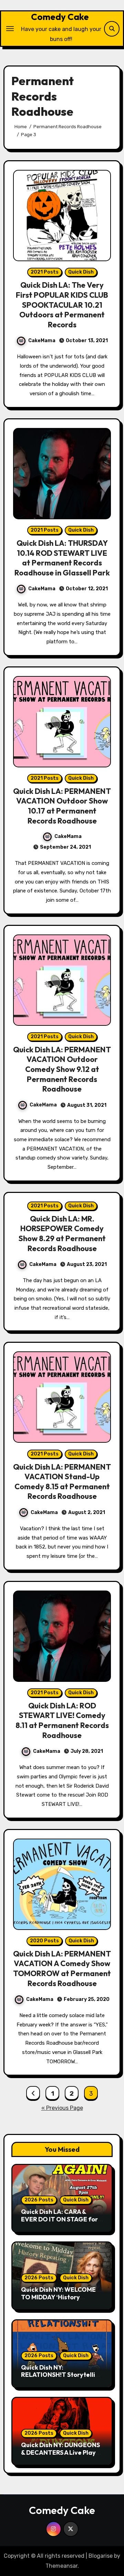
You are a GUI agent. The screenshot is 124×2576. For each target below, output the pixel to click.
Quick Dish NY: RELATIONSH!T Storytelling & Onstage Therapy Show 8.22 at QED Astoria (62, 2379)
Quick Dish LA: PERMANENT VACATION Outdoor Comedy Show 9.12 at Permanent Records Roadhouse (62, 1069)
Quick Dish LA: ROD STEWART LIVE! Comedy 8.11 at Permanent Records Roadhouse (62, 1720)
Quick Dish (81, 272)
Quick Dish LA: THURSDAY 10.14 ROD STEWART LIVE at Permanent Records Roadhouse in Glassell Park (62, 558)
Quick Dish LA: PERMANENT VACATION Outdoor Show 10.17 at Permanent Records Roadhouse (62, 806)
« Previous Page (62, 2108)
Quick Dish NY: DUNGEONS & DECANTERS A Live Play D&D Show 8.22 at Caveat (60, 2452)
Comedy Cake (60, 17)
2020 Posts (44, 1941)
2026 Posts (39, 2200)
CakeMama (42, 341)
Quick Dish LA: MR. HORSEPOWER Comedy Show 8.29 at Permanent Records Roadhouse (62, 1234)
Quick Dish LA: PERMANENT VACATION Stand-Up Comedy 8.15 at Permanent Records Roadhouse (62, 1482)
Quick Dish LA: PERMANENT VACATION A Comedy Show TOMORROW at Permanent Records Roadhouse (62, 1969)
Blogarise (101, 2556)
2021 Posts (45, 272)
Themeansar (61, 2566)
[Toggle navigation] (10, 29)
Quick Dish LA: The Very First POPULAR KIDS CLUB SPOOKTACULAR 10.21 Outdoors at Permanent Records (62, 305)
